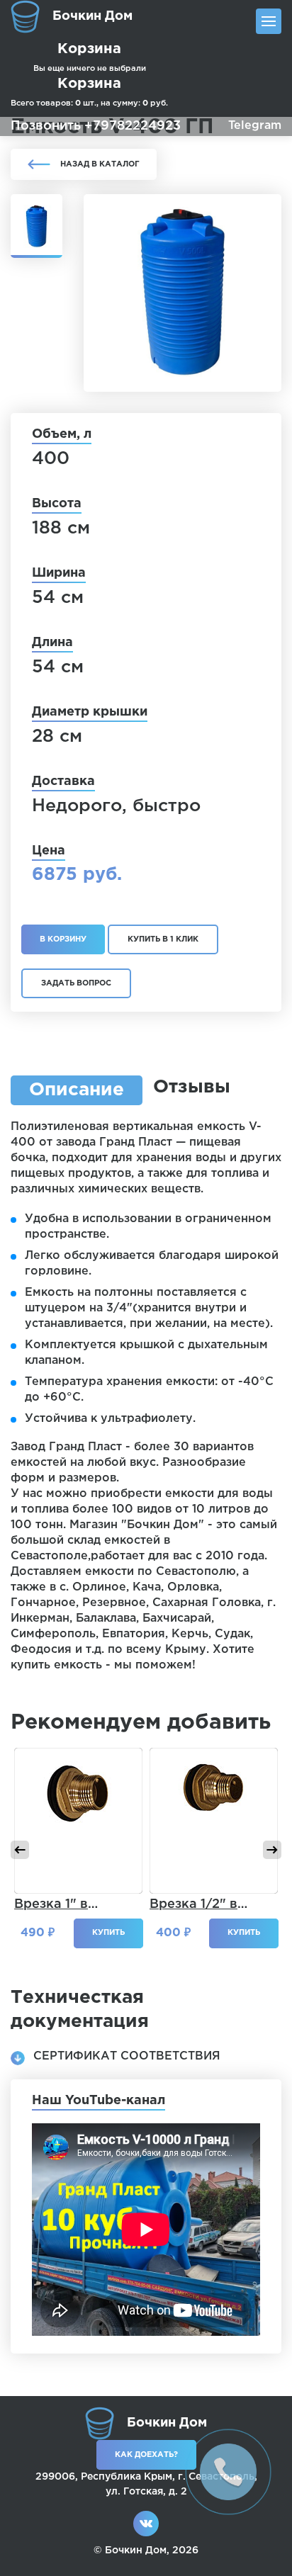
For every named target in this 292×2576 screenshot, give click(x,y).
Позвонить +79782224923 (96, 126)
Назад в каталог (100, 164)
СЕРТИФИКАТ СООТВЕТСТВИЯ (127, 2056)
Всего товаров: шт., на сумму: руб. (89, 92)
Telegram (255, 126)
